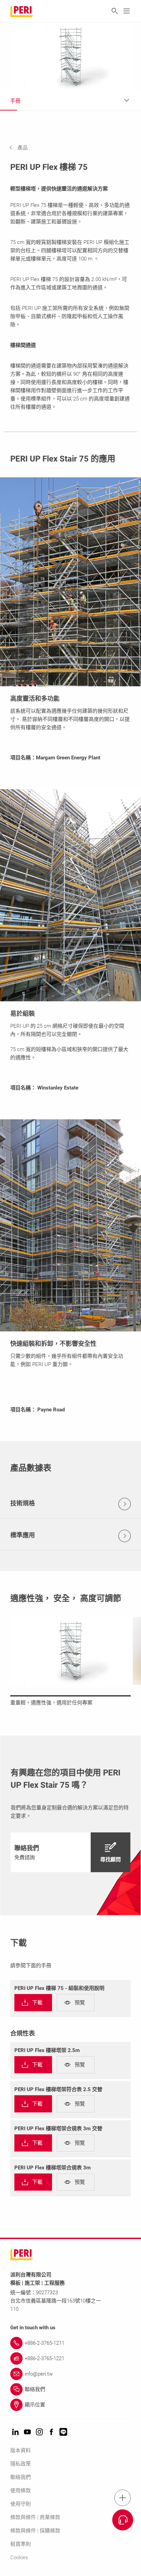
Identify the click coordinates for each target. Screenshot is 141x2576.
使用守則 (21, 2504)
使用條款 (21, 2491)
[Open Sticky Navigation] (123, 2498)
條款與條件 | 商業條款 (35, 2517)
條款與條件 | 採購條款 (35, 2531)
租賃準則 (21, 2544)
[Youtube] (27, 2432)
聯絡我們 (21, 2477)
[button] (24, 148)
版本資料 (21, 2450)
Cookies (19, 2557)
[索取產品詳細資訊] (123, 2520)
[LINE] (63, 2432)
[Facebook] (51, 2432)
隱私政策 (21, 2464)
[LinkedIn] (15, 2432)
